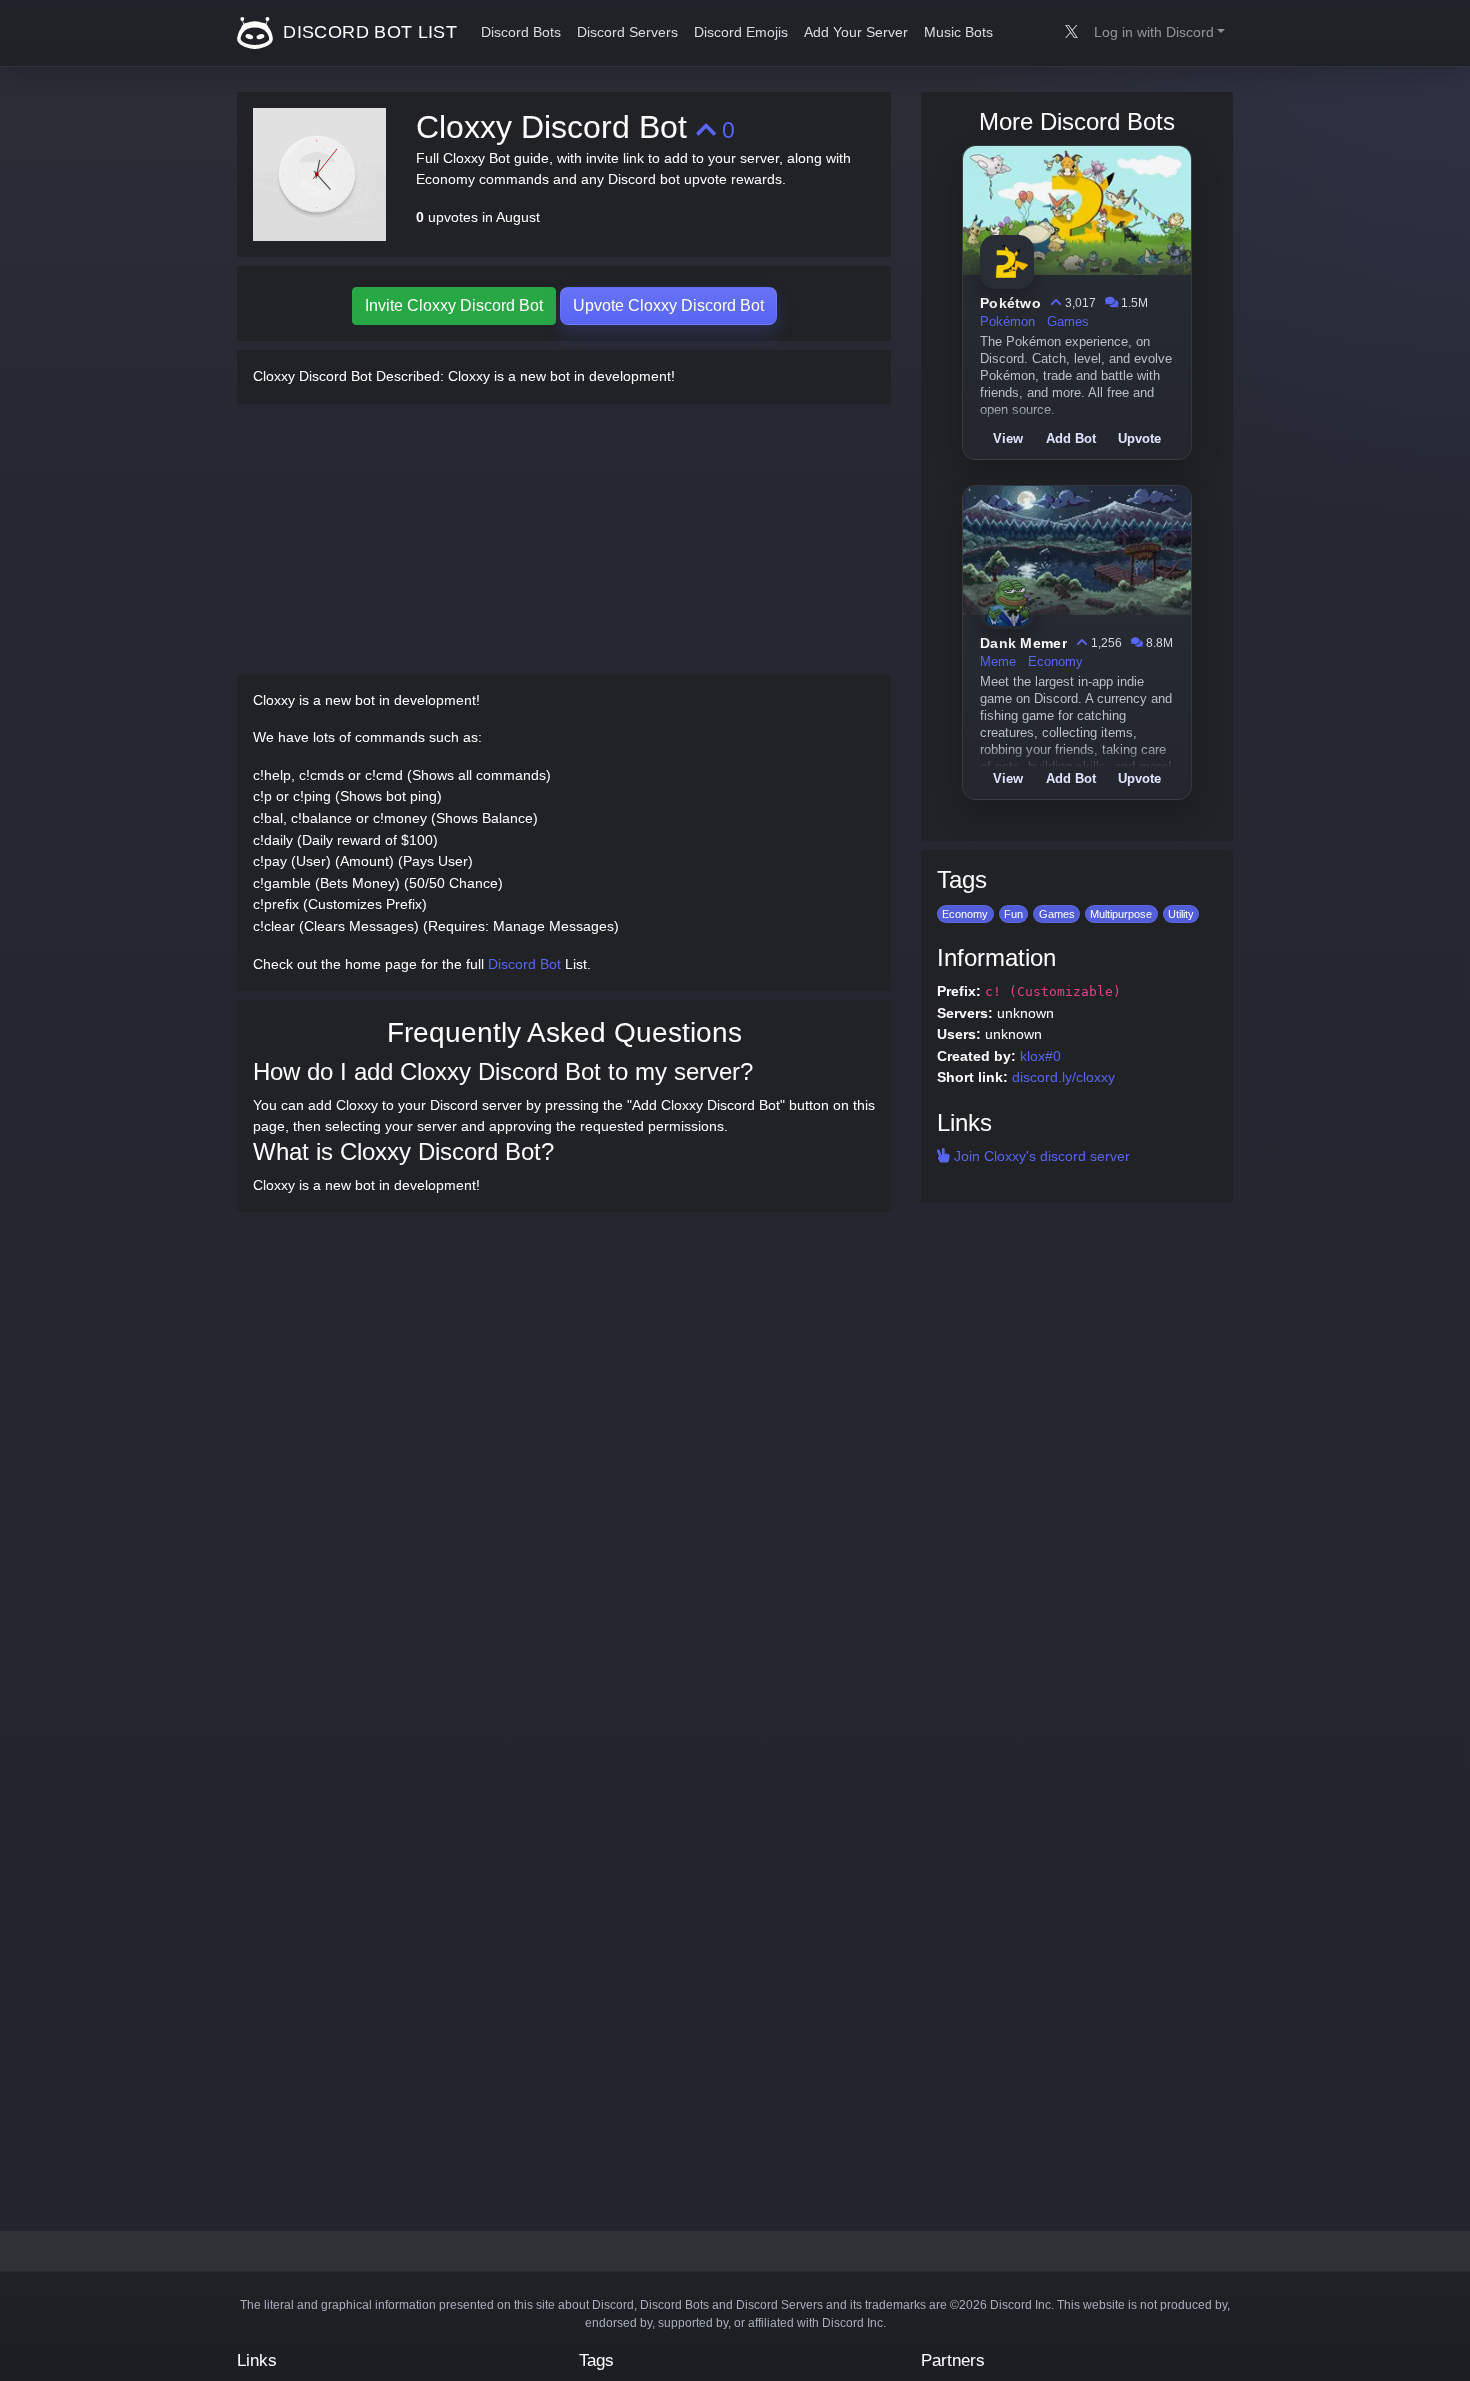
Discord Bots (521, 32)
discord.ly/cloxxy (1063, 1077)
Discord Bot (524, 964)
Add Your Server (856, 32)
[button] (1159, 33)
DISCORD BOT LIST (367, 32)
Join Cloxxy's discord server (1040, 1156)
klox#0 (1040, 1056)
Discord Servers (627, 32)
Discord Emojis (741, 32)
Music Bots (958, 32)
